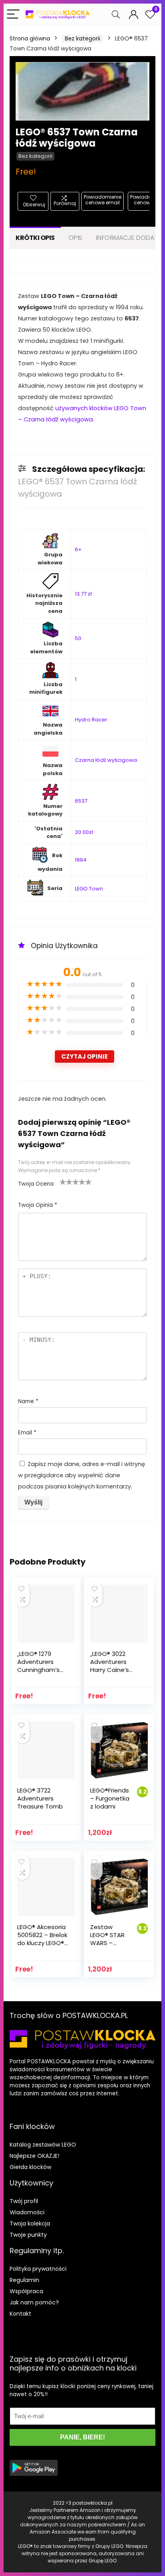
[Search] (116, 15)
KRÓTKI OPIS (35, 238)
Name (28, 1401)
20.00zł (84, 832)
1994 (81, 860)
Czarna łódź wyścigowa (106, 760)
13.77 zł (83, 594)
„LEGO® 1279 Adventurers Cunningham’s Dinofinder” (38, 1666)
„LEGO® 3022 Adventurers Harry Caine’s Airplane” (110, 1666)
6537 (81, 801)
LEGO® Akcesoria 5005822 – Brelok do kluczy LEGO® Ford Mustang (42, 1939)
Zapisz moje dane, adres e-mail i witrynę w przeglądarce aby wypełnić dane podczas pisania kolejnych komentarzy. (81, 1475)
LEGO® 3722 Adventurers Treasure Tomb (40, 1798)
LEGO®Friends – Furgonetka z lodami (110, 1798)
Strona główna (30, 38)
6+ (78, 549)
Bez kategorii (82, 38)
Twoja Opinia (38, 1205)
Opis (75, 238)
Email (27, 1433)
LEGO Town (89, 889)
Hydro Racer (91, 720)
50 (78, 638)
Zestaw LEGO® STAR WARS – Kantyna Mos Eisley (109, 1943)
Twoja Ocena (36, 1184)
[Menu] (13, 15)
